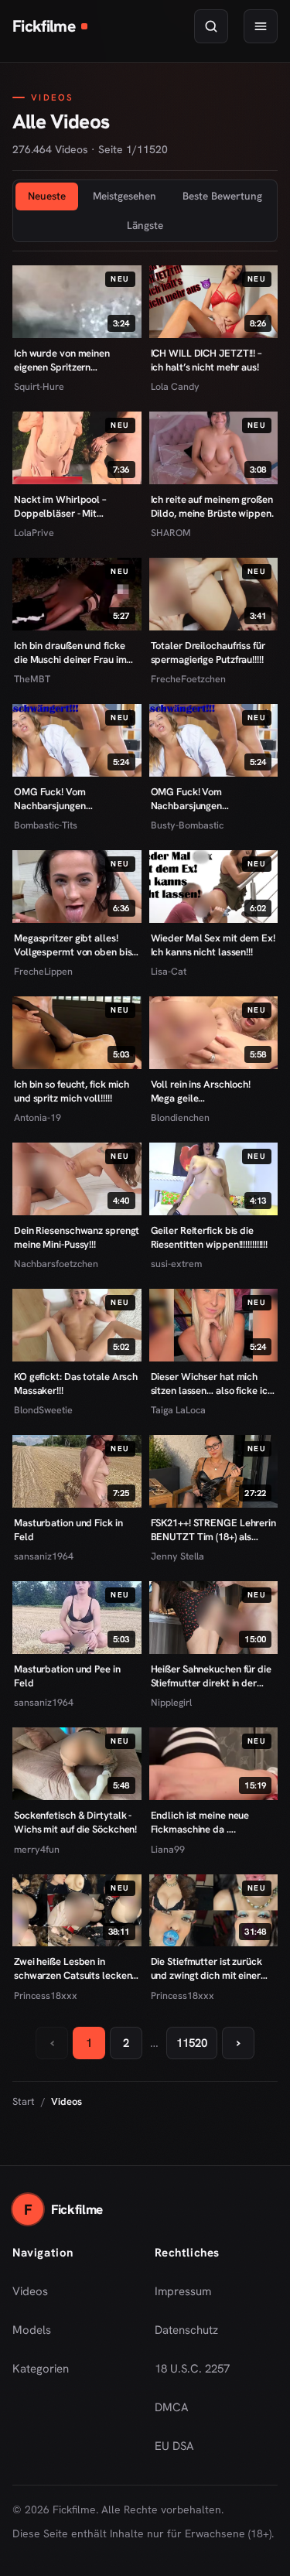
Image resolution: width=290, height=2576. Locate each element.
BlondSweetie (43, 1410)
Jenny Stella (177, 1556)
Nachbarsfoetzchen (56, 1264)
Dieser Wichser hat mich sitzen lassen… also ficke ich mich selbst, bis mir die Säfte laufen (212, 1384)
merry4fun (37, 1849)
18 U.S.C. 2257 (192, 2369)
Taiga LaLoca (178, 1410)
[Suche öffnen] (211, 26)
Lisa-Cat (169, 971)
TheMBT (32, 679)
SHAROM (171, 533)
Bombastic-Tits (46, 825)
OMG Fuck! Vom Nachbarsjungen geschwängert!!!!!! (189, 799)
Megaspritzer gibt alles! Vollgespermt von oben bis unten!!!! (73, 945)
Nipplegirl (171, 1702)
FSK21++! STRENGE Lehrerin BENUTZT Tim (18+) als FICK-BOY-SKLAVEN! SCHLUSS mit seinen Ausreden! (213, 1530)
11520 (192, 2043)
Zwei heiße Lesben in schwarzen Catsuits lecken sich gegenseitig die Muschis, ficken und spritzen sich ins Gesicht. (76, 1968)
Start (24, 2101)
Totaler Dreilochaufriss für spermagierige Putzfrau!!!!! (208, 653)
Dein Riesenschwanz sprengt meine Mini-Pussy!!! (77, 1237)
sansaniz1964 (44, 1556)
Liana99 (168, 1849)
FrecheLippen (43, 971)
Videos (30, 2291)
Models (32, 2330)
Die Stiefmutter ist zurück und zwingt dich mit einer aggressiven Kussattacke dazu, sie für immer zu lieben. (206, 1968)
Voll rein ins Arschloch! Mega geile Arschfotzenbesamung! (201, 1091)
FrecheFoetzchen (188, 679)
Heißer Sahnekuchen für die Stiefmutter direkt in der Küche (211, 1676)
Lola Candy (175, 386)
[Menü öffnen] (261, 26)
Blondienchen (180, 1117)
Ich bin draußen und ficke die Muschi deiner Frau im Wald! (70, 653)
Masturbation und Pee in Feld (67, 1676)
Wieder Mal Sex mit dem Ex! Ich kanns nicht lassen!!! (213, 945)
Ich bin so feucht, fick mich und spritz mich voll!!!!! (72, 1091)
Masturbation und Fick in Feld (68, 1530)
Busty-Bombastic (187, 825)
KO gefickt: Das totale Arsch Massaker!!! (76, 1384)
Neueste (47, 196)
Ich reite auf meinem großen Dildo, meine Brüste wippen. (212, 506)
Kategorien (41, 2369)
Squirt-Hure (39, 386)
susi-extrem (176, 1264)
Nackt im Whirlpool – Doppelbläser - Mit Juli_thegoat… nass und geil (74, 506)
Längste (145, 225)
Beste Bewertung (222, 196)
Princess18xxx (46, 1995)
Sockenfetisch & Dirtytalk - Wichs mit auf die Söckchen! (75, 1822)
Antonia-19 (38, 1117)
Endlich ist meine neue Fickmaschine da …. (200, 1822)
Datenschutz (186, 2330)
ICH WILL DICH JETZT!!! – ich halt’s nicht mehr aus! (206, 360)
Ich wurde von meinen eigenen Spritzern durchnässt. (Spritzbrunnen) (74, 360)
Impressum (183, 2291)
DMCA (172, 2407)
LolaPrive (34, 533)
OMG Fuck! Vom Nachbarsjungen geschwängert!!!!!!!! (54, 799)
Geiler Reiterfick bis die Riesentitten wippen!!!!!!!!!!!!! (210, 1237)
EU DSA (174, 2446)
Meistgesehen (125, 196)
